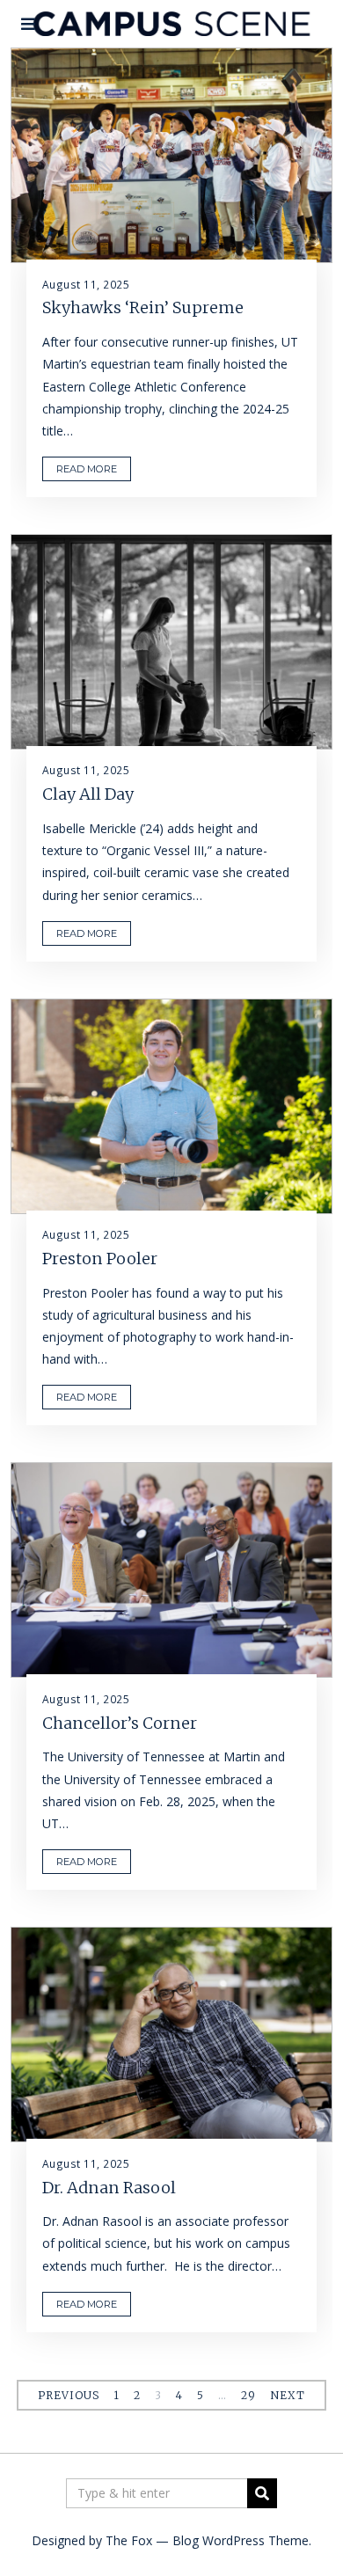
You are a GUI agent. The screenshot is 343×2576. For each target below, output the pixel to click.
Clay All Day (88, 794)
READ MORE (87, 469)
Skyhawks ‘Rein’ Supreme (143, 307)
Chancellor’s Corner (120, 1723)
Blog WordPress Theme (241, 2540)
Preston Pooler (100, 1259)
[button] (262, 2493)
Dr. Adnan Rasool (109, 2188)
